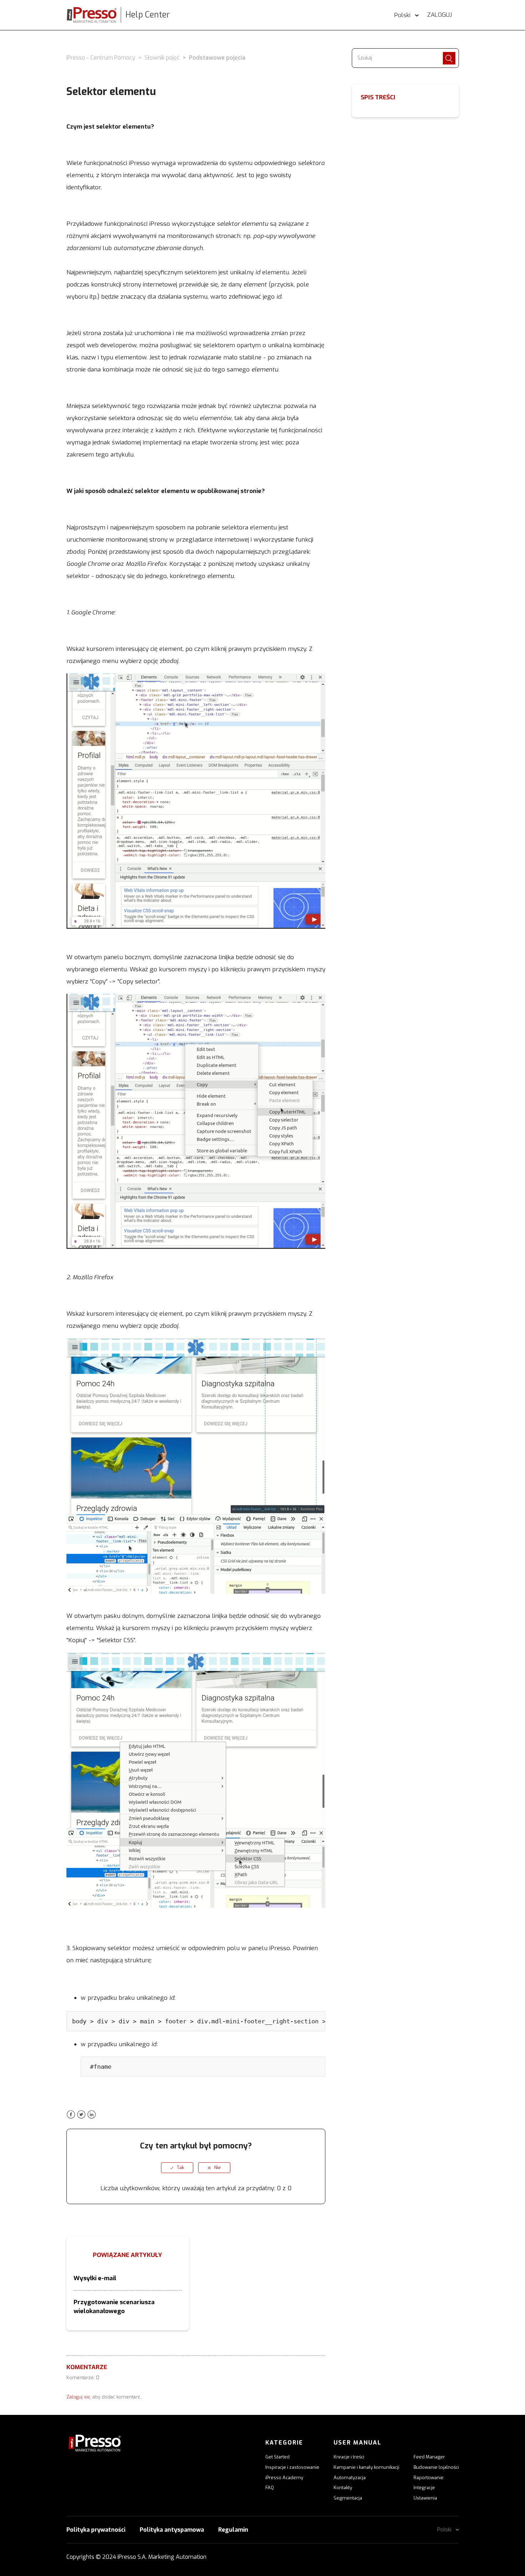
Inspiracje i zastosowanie (292, 2467)
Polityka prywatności (96, 2530)
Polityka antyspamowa (172, 2530)
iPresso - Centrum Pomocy (101, 58)
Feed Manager (429, 2457)
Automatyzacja (350, 2478)
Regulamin (233, 2530)
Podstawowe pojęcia (217, 58)
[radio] (177, 2168)
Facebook (71, 2115)
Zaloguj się (78, 2397)
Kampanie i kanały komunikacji (366, 2467)
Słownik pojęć (162, 58)
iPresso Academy (284, 2478)
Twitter (81, 2115)
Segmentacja (348, 2498)
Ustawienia (425, 2498)
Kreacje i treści (349, 2457)
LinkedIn (92, 2115)
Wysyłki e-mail (95, 2278)
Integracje (424, 2488)
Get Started (277, 2457)
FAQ (270, 2488)
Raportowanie (429, 2478)
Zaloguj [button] (439, 15)
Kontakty (343, 2488)
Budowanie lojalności (436, 2467)
